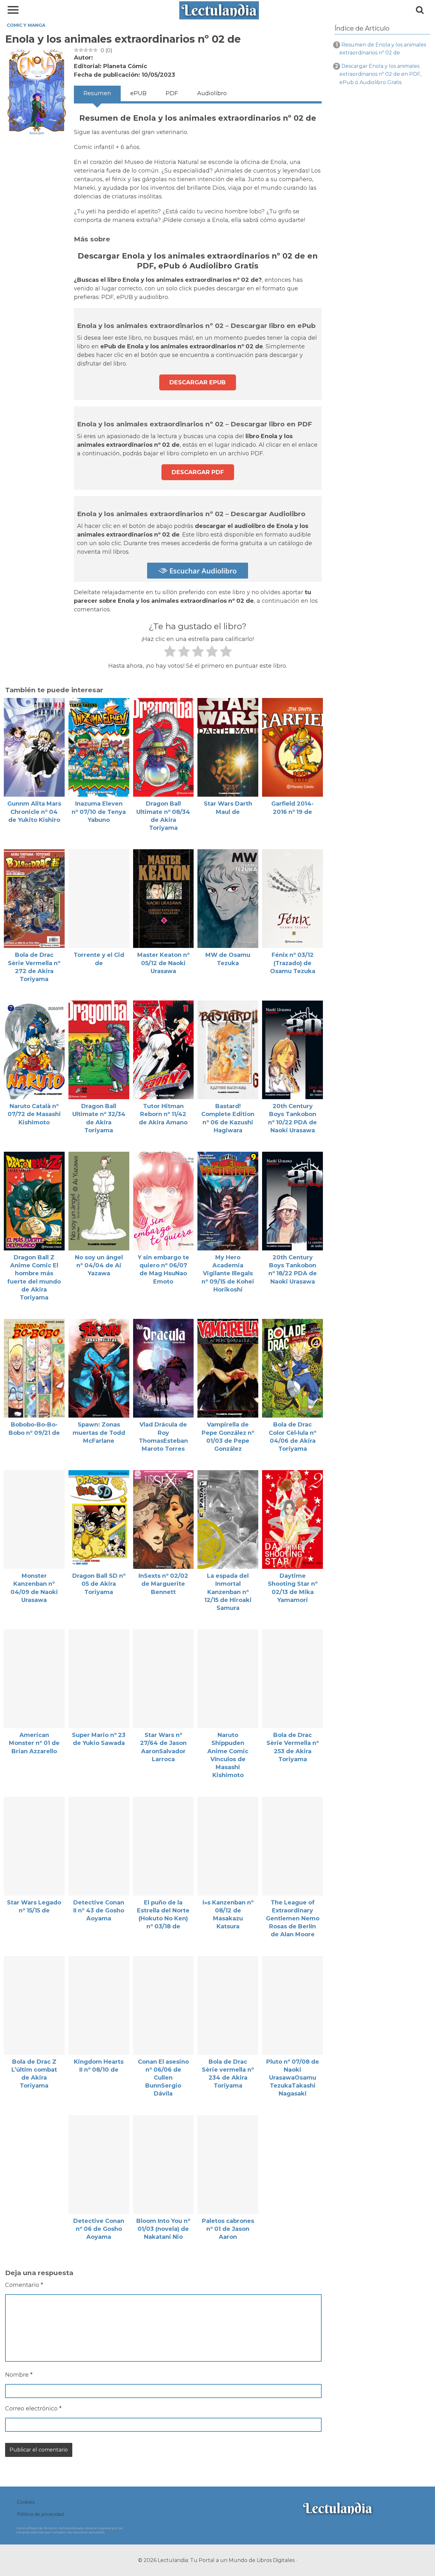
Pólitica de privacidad (40, 2514)
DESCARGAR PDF (198, 472)
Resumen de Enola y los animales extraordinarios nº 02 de (383, 49)
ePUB (138, 93)
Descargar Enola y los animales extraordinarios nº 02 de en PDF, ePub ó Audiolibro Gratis (380, 74)
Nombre (19, 2375)
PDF (172, 93)
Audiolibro (212, 93)
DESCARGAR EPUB (198, 382)
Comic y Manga (26, 25)
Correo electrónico (33, 2409)
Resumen (97, 93)
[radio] (170, 653)
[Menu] (13, 10)
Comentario (24, 2285)
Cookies (26, 2502)
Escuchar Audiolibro (202, 571)
